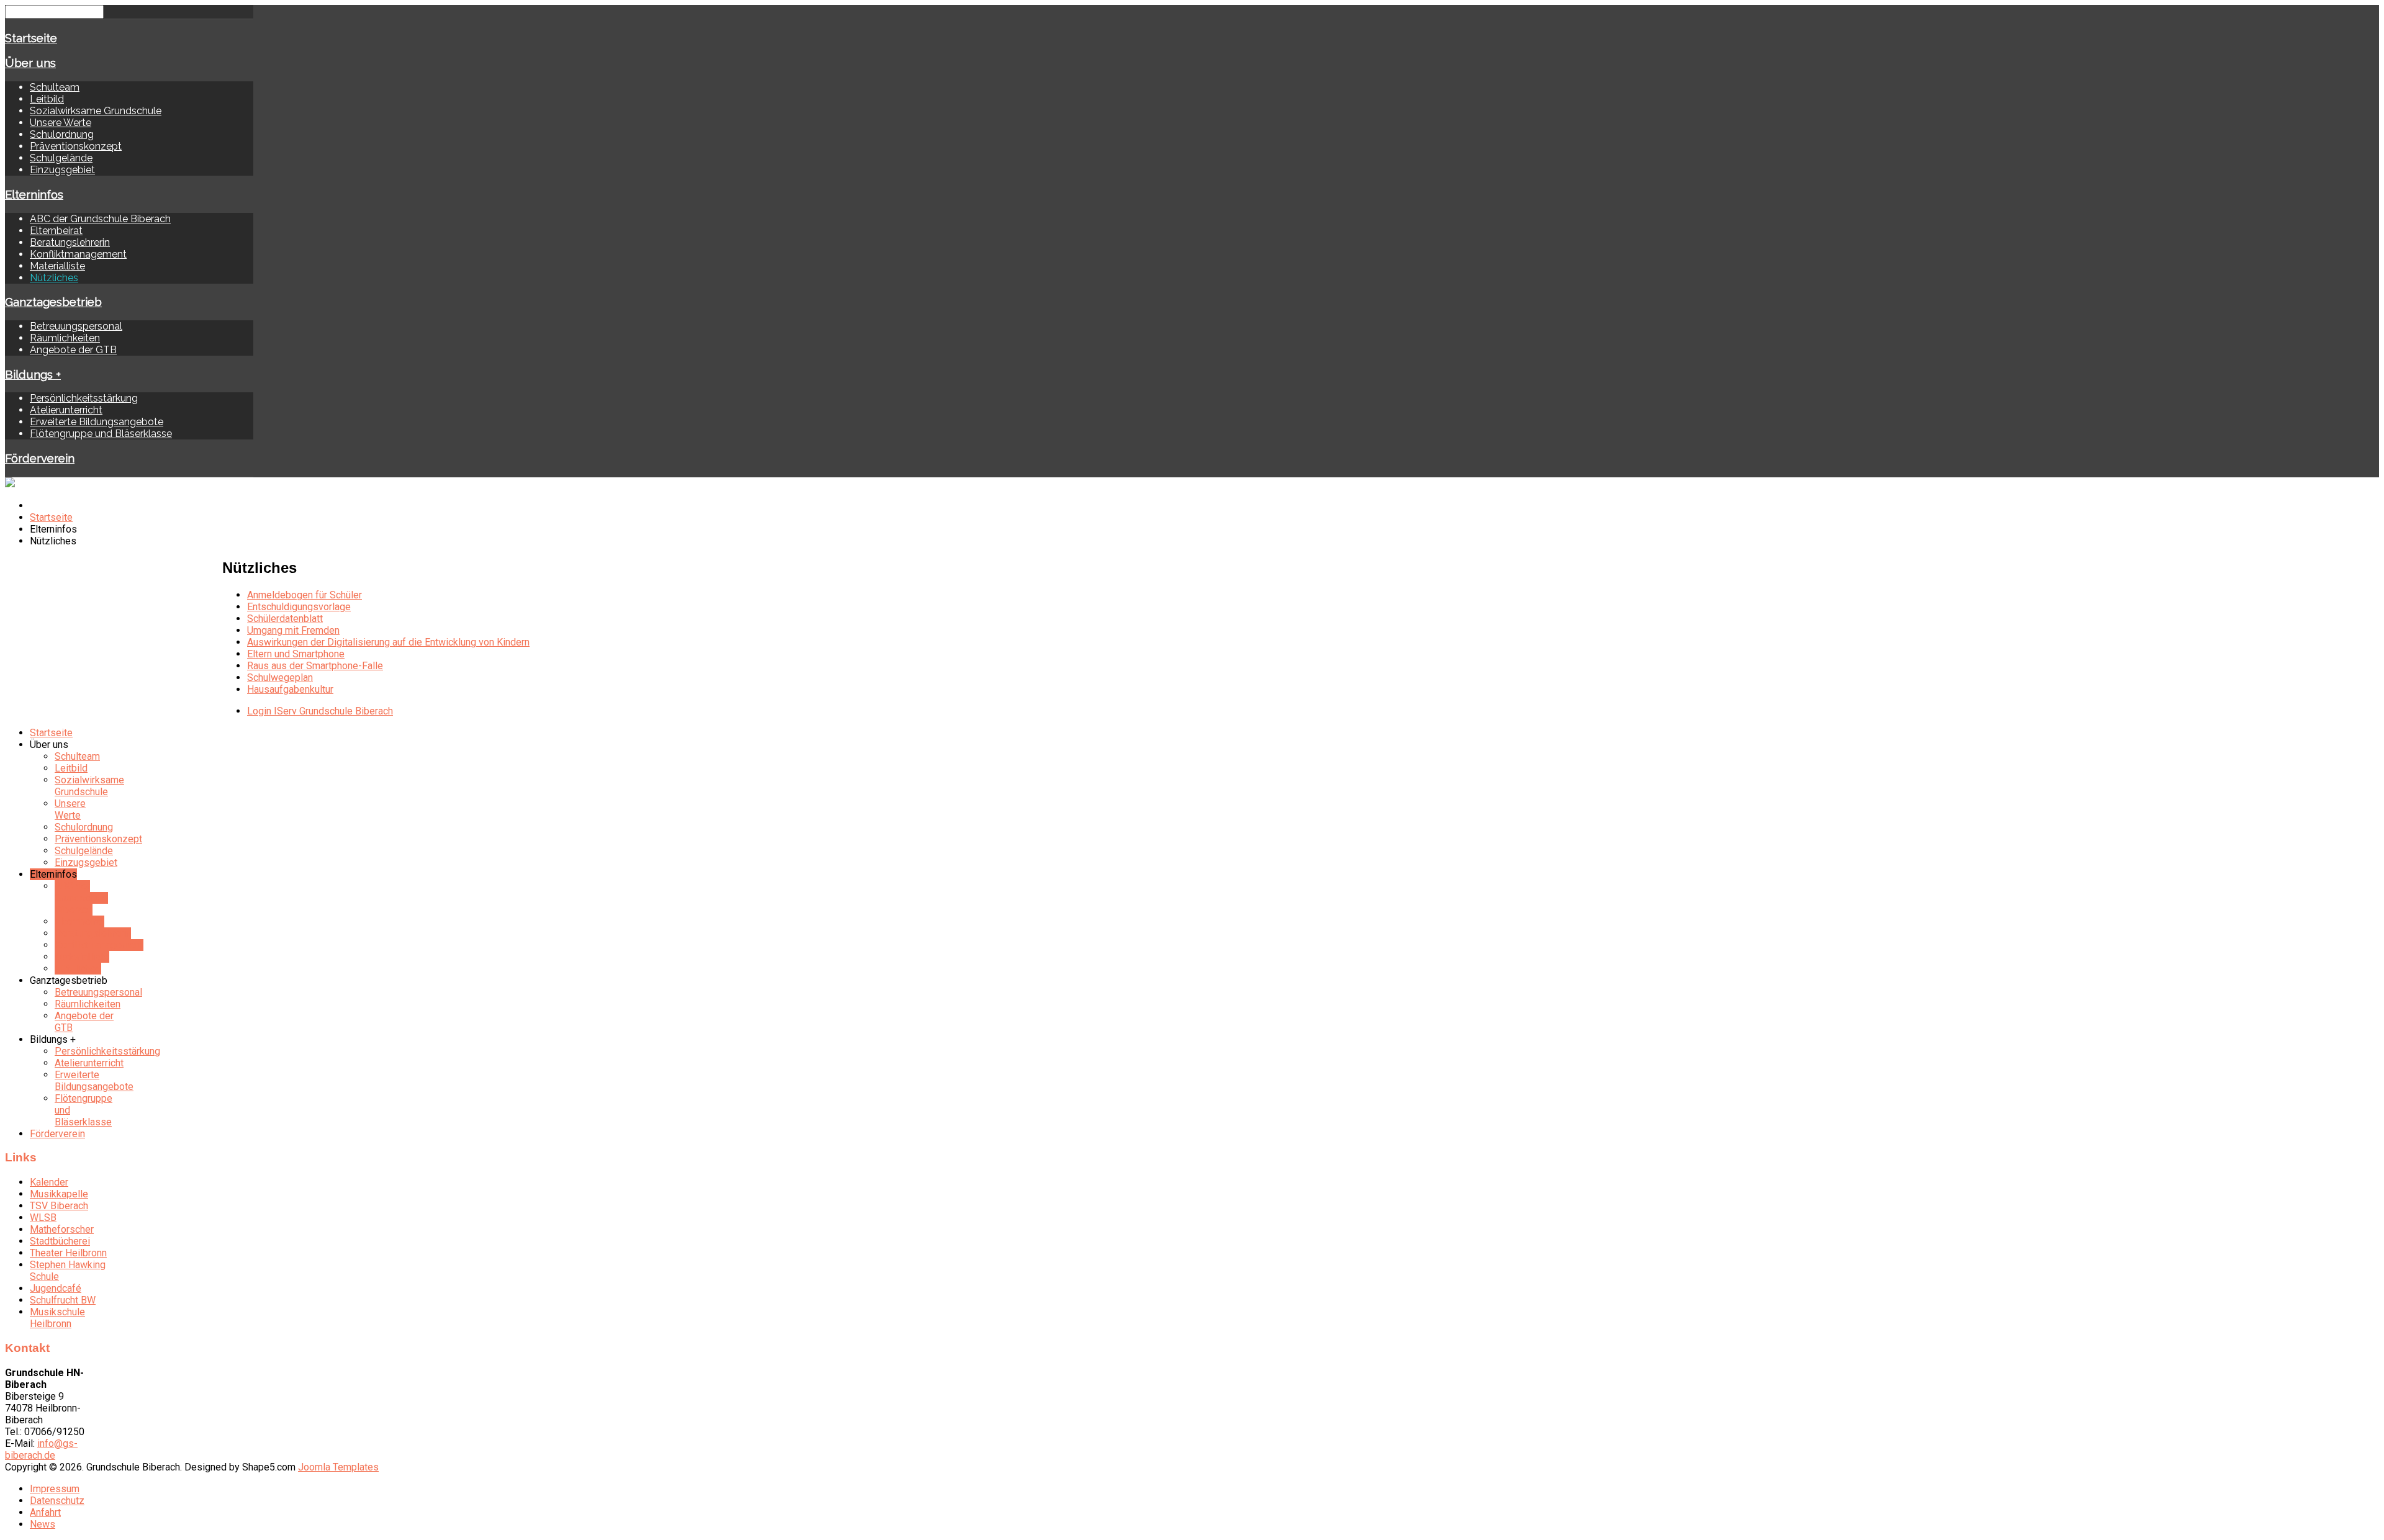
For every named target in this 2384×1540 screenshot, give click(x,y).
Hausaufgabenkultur (290, 689)
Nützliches (54, 278)
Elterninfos (34, 194)
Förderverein (40, 458)
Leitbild (47, 99)
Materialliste (57, 266)
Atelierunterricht (66, 410)
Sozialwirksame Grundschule (96, 111)
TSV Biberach (59, 1206)
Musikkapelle (59, 1194)
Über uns (30, 63)
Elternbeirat (56, 231)
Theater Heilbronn (68, 1253)
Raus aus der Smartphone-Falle (315, 666)
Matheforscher (62, 1229)
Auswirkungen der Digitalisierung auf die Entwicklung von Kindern (388, 642)
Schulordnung (62, 134)
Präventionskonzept (76, 146)
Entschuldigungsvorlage (299, 607)
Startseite (31, 38)
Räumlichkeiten (65, 338)
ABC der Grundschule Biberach (100, 219)
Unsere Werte (61, 123)
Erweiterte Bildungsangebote (97, 422)
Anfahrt (45, 1512)
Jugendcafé (56, 1288)
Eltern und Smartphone (296, 654)
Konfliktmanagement (78, 254)
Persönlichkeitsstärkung (84, 398)
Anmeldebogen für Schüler (305, 595)
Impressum (55, 1489)
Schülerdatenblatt (285, 619)
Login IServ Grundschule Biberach (320, 711)
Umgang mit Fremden (293, 630)
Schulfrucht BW (63, 1300)
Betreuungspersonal (76, 326)
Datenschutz (57, 1501)
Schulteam (55, 87)
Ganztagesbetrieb (53, 302)
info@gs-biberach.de (41, 1449)
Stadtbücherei (60, 1241)
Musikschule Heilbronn (57, 1318)
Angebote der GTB (73, 350)
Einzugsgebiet (62, 170)
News (43, 1524)
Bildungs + (33, 374)
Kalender (49, 1182)
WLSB (43, 1218)
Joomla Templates (338, 1467)
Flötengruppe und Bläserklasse (101, 434)
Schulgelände (61, 158)
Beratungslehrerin (70, 242)
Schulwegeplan (280, 678)
